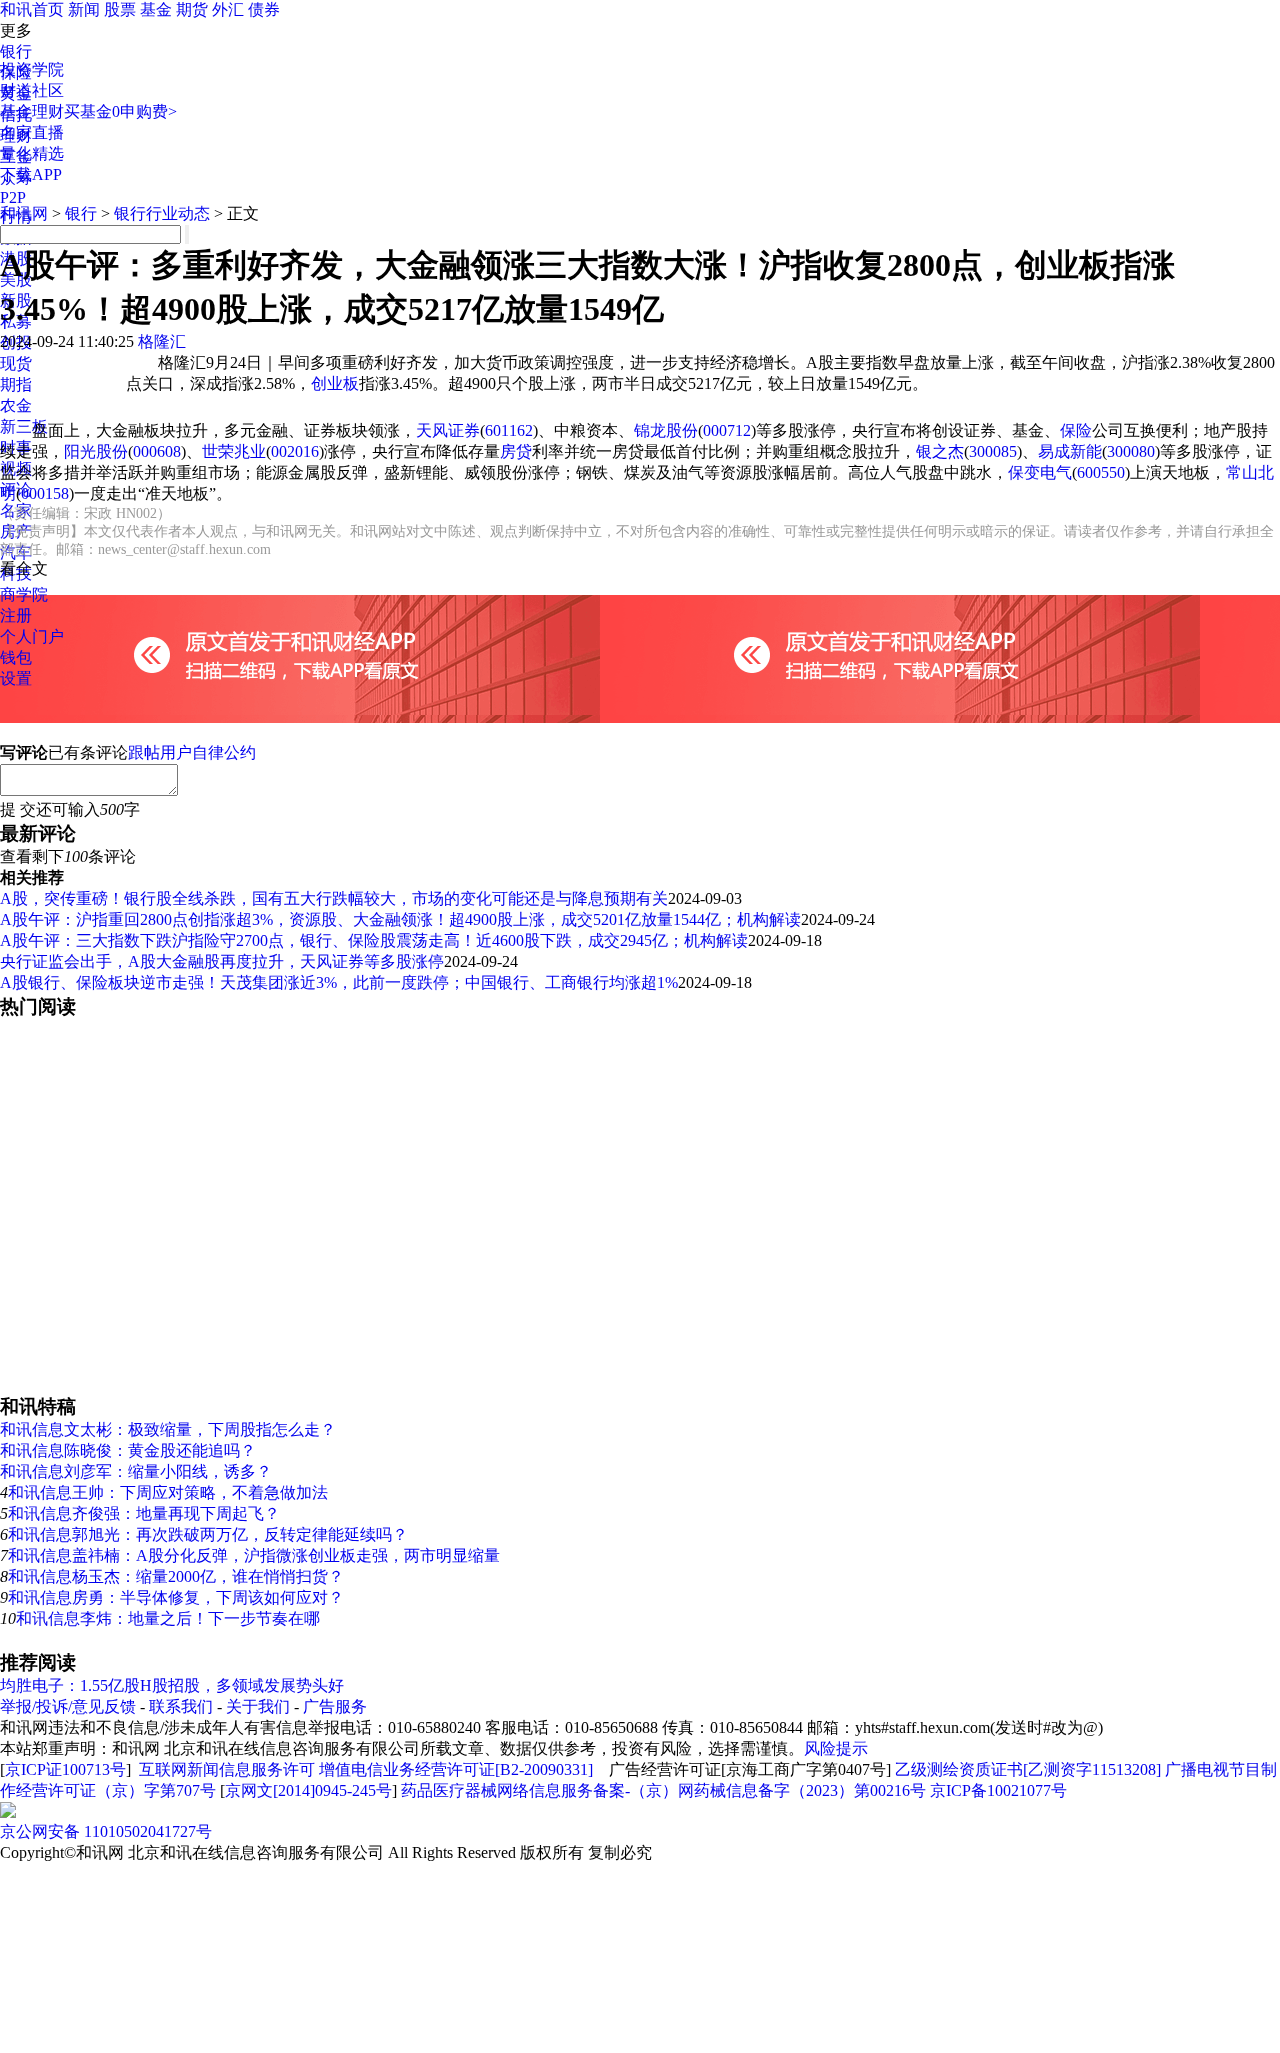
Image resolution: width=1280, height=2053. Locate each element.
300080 (1131, 451)
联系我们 (181, 1706)
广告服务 (335, 1706)
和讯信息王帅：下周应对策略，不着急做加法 (168, 1492)
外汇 (228, 9)
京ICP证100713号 (65, 1769)
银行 (16, 51)
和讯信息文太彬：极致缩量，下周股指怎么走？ (168, 1429)
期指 (16, 384)
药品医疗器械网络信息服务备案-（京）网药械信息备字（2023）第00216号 (663, 1790)
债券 (264, 9)
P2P (13, 197)
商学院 (24, 594)
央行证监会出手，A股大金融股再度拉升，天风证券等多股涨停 (222, 961)
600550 (1101, 472)
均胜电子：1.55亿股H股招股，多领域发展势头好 (172, 1685)
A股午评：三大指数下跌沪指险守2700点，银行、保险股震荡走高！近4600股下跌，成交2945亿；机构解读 (374, 940)
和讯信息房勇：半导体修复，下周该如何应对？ (176, 1597)
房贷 (516, 451)
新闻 (84, 9)
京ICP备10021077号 (998, 1790)
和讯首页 (32, 9)
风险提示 (836, 1748)
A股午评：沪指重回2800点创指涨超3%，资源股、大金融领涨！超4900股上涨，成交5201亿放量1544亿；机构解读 (400, 919)
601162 (509, 430)
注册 (16, 615)
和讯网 (24, 213)
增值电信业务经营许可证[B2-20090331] (456, 1769)
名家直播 (32, 132)
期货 (192, 9)
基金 (156, 9)
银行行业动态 (162, 213)
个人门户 (32, 636)
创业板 (335, 383)
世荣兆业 (234, 451)
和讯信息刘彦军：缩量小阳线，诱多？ (136, 1471)
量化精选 (32, 153)
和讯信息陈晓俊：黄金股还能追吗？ (128, 1450)
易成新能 (1070, 451)
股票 (120, 9)
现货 (16, 363)
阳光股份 (96, 451)
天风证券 (448, 430)
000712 (727, 430)
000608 (157, 451)
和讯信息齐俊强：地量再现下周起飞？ (144, 1513)
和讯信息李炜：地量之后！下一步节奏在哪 (168, 1618)
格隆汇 (162, 341)
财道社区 (32, 90)
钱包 (16, 657)
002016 (295, 451)
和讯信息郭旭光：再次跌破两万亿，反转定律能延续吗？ (208, 1534)
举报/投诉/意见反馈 (68, 1706)
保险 (1076, 430)
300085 (993, 451)
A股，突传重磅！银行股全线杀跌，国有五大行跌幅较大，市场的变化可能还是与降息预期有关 (334, 898)
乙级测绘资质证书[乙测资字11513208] (1028, 1769)
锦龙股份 (666, 430)
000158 (45, 493)
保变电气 (1040, 472)
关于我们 (258, 1706)
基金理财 (32, 111)
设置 (16, 678)
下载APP (31, 174)
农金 (16, 405)
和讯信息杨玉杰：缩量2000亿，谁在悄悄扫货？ (176, 1576)
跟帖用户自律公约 (192, 752)
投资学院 (32, 69)
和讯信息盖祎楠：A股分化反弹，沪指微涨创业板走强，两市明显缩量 (254, 1555)
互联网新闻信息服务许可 (227, 1769)
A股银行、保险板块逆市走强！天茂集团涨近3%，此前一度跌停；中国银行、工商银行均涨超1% (339, 982)
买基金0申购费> (120, 111)
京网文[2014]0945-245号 (308, 1790)
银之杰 (940, 451)
